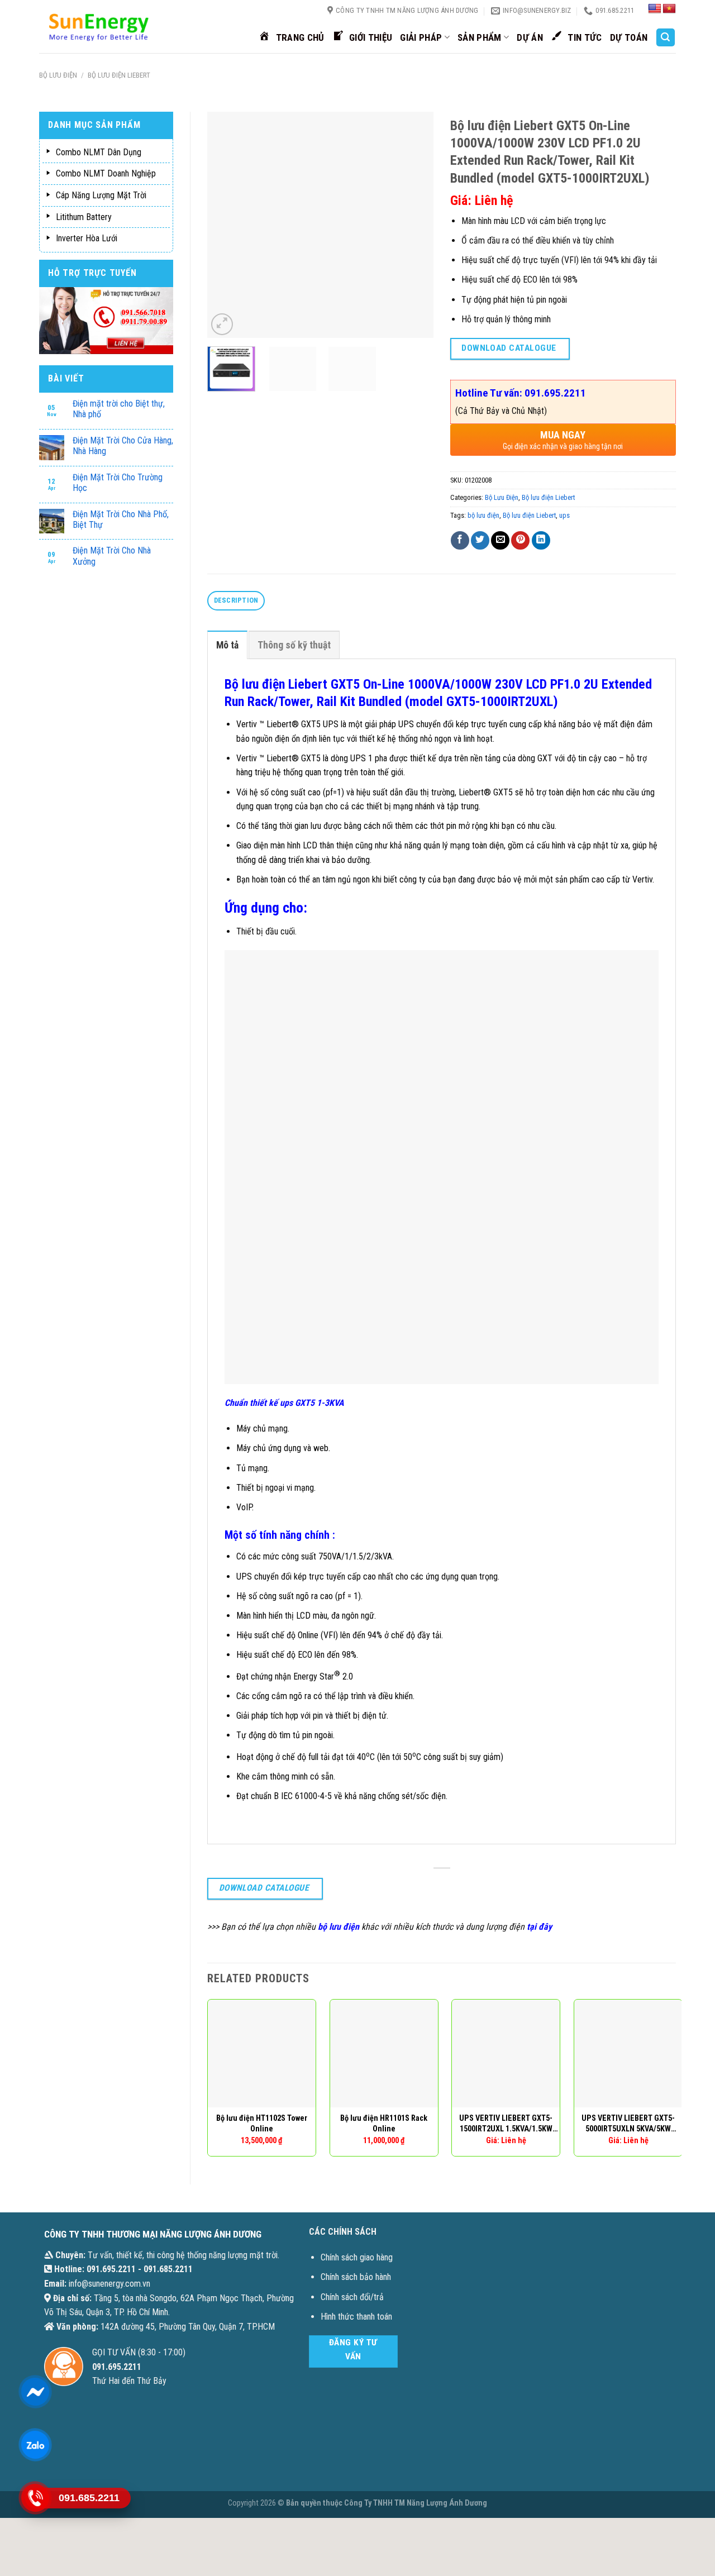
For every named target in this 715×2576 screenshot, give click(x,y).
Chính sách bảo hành (356, 2277)
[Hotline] (35, 2498)
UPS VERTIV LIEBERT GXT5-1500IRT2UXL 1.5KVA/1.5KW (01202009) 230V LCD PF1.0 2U (506, 2124)
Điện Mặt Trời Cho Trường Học (118, 483)
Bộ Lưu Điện (58, 75)
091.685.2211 (168, 2269)
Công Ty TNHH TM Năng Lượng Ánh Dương (416, 2503)
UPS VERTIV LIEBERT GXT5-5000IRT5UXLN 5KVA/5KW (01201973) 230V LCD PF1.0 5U (628, 2124)
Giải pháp (421, 37)
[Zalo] (35, 2445)
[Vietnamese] (669, 9)
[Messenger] (35, 2392)
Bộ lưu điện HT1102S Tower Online (262, 2124)
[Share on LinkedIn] (541, 540)
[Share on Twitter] (480, 540)
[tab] (236, 601)
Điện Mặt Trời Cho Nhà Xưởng (112, 556)
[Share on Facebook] (460, 540)
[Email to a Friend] (500, 540)
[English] (655, 9)
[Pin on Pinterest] (520, 540)
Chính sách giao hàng (357, 2257)
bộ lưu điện (483, 515)
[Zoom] (222, 324)
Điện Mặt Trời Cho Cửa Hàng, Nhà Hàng (123, 446)
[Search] (666, 38)
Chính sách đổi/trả (352, 2297)
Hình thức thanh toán (356, 2317)
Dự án (530, 37)
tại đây (539, 1927)
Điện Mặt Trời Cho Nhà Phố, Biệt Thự (121, 519)
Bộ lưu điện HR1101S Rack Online (384, 2124)
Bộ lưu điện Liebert (119, 75)
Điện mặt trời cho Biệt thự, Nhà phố (119, 409)
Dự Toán (629, 37)
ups (564, 515)
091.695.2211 (111, 2269)
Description (236, 600)
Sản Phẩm (480, 37)
